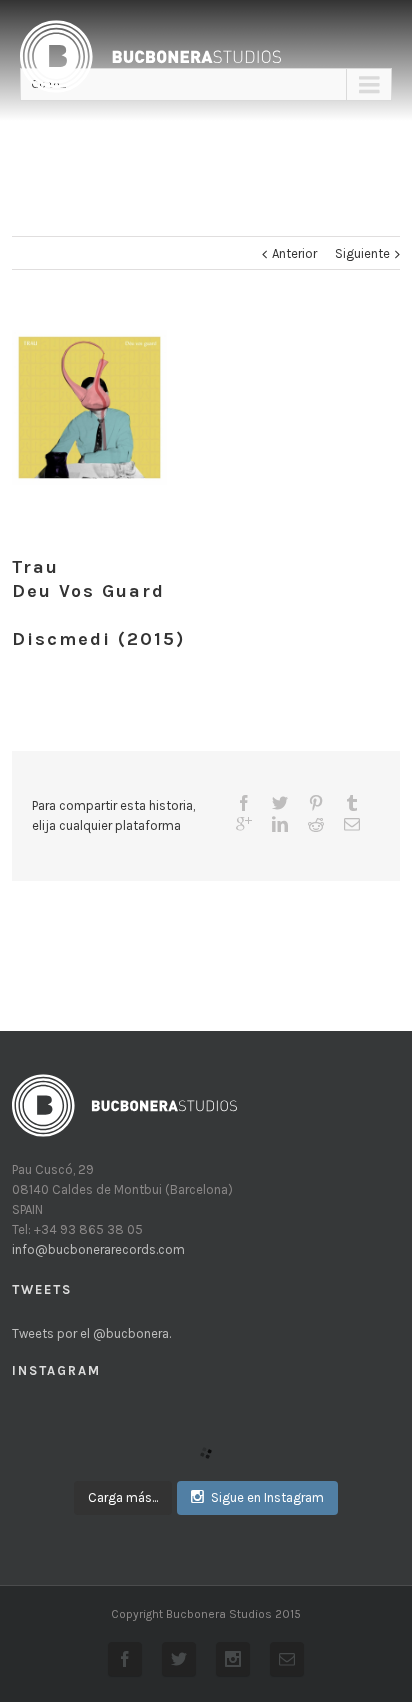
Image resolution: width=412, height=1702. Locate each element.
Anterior (294, 253)
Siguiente (362, 253)
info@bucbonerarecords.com (98, 1249)
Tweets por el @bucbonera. (91, 1333)
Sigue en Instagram (267, 1497)
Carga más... (123, 1497)
